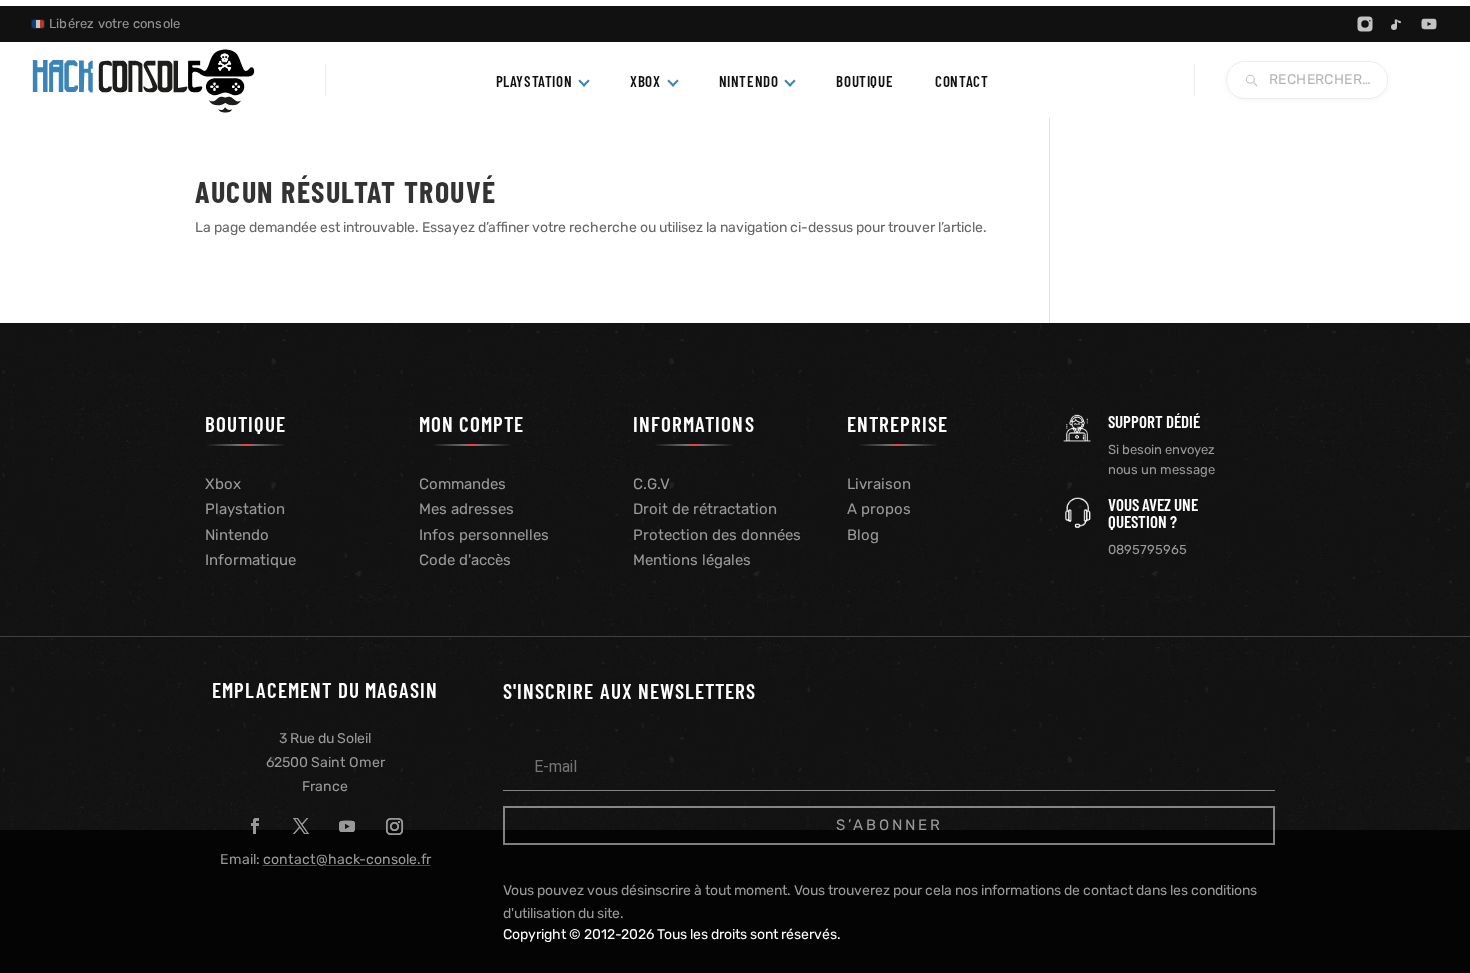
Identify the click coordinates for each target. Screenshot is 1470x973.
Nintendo (749, 81)
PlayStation (534, 81)
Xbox (645, 81)
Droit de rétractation (705, 509)
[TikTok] (1397, 24)
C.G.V (651, 484)
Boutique (864, 81)
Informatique (250, 560)
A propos (879, 509)
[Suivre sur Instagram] (394, 826)
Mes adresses (466, 509)
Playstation (245, 509)
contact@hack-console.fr (347, 859)
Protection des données (717, 535)
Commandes (462, 484)
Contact (961, 81)
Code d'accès (465, 560)
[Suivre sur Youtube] (347, 826)
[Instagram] (1365, 24)
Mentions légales (692, 560)
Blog (863, 535)
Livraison (879, 484)
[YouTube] (1429, 24)
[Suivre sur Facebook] (255, 826)
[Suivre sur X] (301, 826)
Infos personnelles (484, 535)
